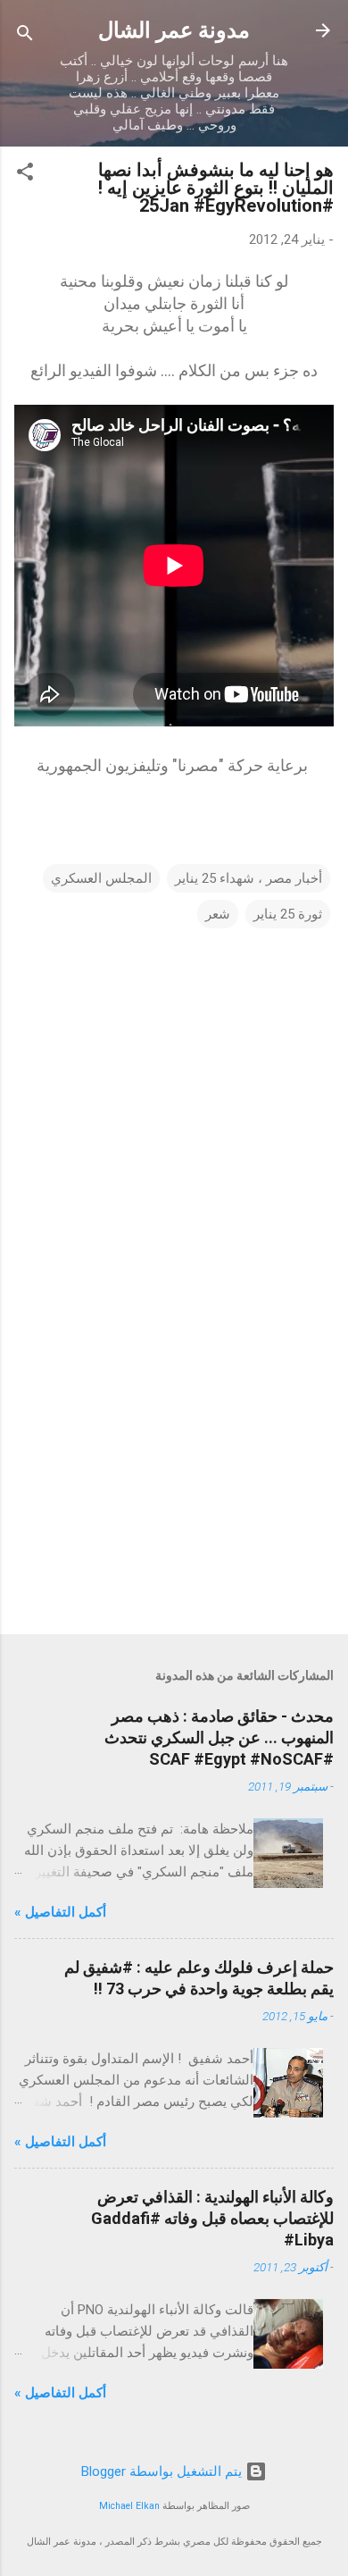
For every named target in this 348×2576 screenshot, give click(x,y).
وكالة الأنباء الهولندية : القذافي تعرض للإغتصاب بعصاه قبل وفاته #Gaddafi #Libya (212, 2218)
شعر (218, 914)
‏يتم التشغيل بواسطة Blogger (163, 2471)
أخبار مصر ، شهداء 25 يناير (249, 878)
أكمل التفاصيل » (60, 1912)
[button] (25, 175)
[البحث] (25, 36)
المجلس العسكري (101, 878)
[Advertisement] (174, 1481)
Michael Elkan (129, 2506)
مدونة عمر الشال (174, 30)
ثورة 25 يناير (288, 914)
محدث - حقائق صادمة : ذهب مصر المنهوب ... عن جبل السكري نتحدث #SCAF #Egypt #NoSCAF (219, 1737)
